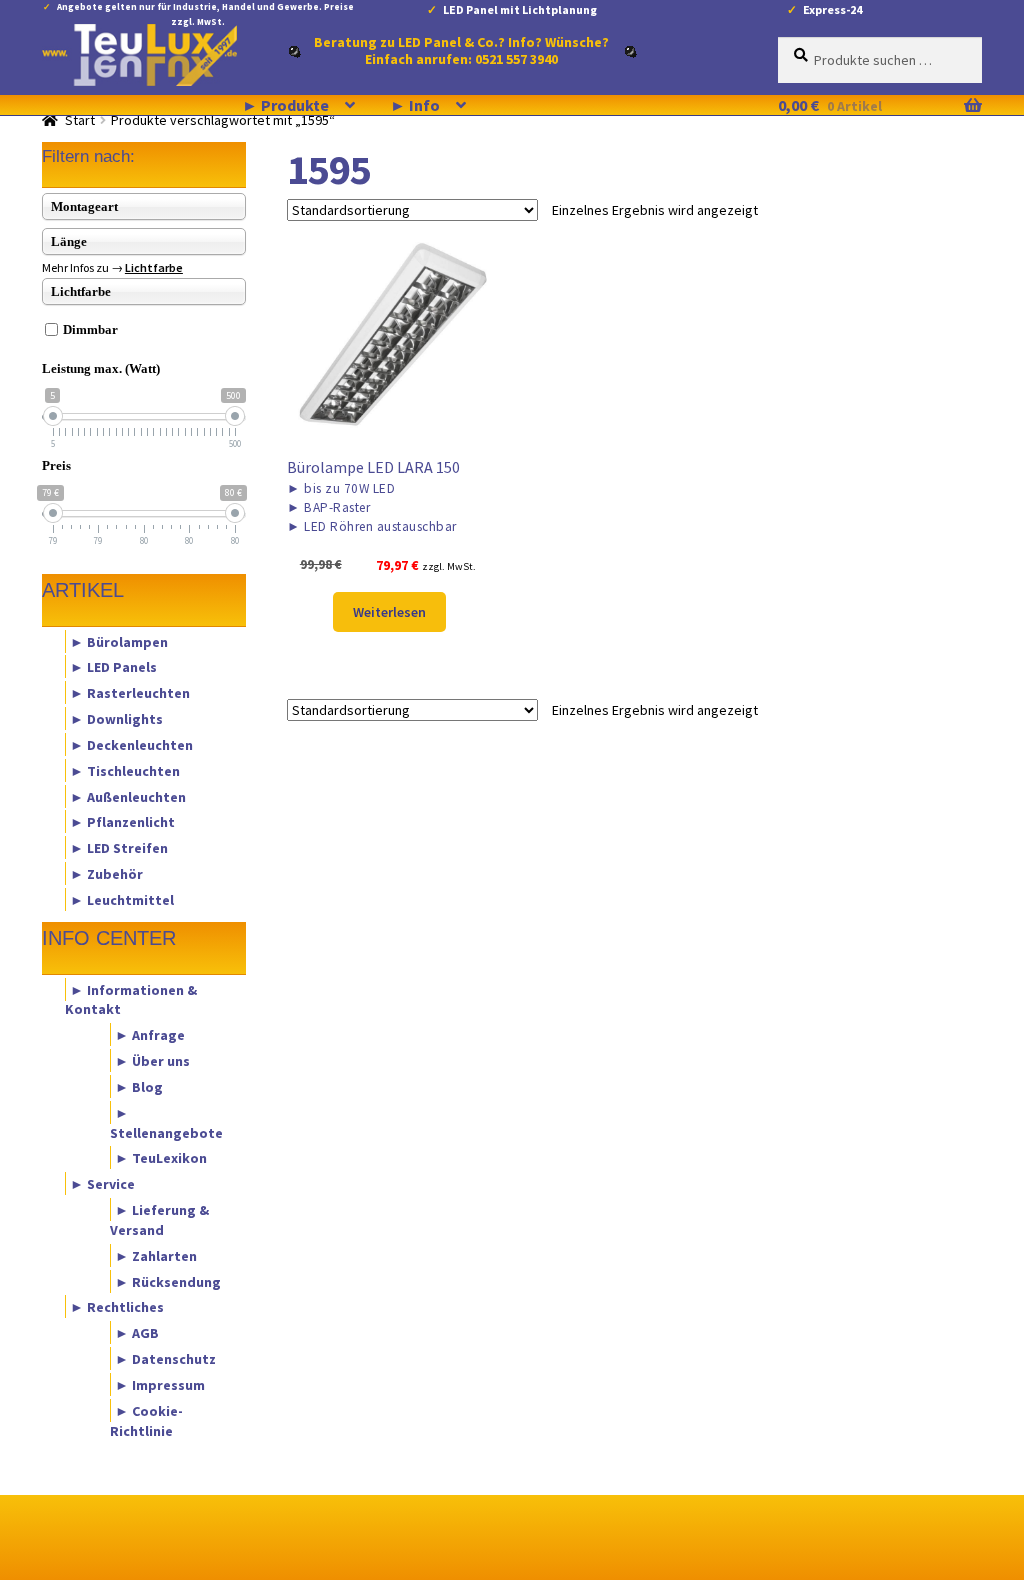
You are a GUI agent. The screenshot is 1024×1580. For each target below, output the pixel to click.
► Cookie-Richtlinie (146, 1420)
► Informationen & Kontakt (131, 999)
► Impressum (160, 1384)
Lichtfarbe (154, 267)
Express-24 (832, 9)
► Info (415, 105)
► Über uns (152, 1061)
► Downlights (116, 719)
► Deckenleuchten (131, 744)
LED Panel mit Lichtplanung (520, 9)
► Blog (139, 1086)
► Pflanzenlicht (122, 822)
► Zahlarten (156, 1255)
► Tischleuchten (125, 770)
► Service (102, 1184)
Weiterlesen (389, 612)
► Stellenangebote (166, 1122)
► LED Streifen (119, 848)
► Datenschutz (165, 1359)
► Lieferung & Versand (159, 1220)
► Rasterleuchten (130, 693)
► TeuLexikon (161, 1158)
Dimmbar (90, 329)
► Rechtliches (117, 1307)
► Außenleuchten (128, 796)
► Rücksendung (168, 1281)
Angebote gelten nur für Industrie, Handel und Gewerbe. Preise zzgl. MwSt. (205, 10)
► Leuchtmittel (122, 899)
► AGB (137, 1333)
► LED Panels (113, 667)
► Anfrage (150, 1035)
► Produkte (285, 105)
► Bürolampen (119, 641)
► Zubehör (106, 874)
